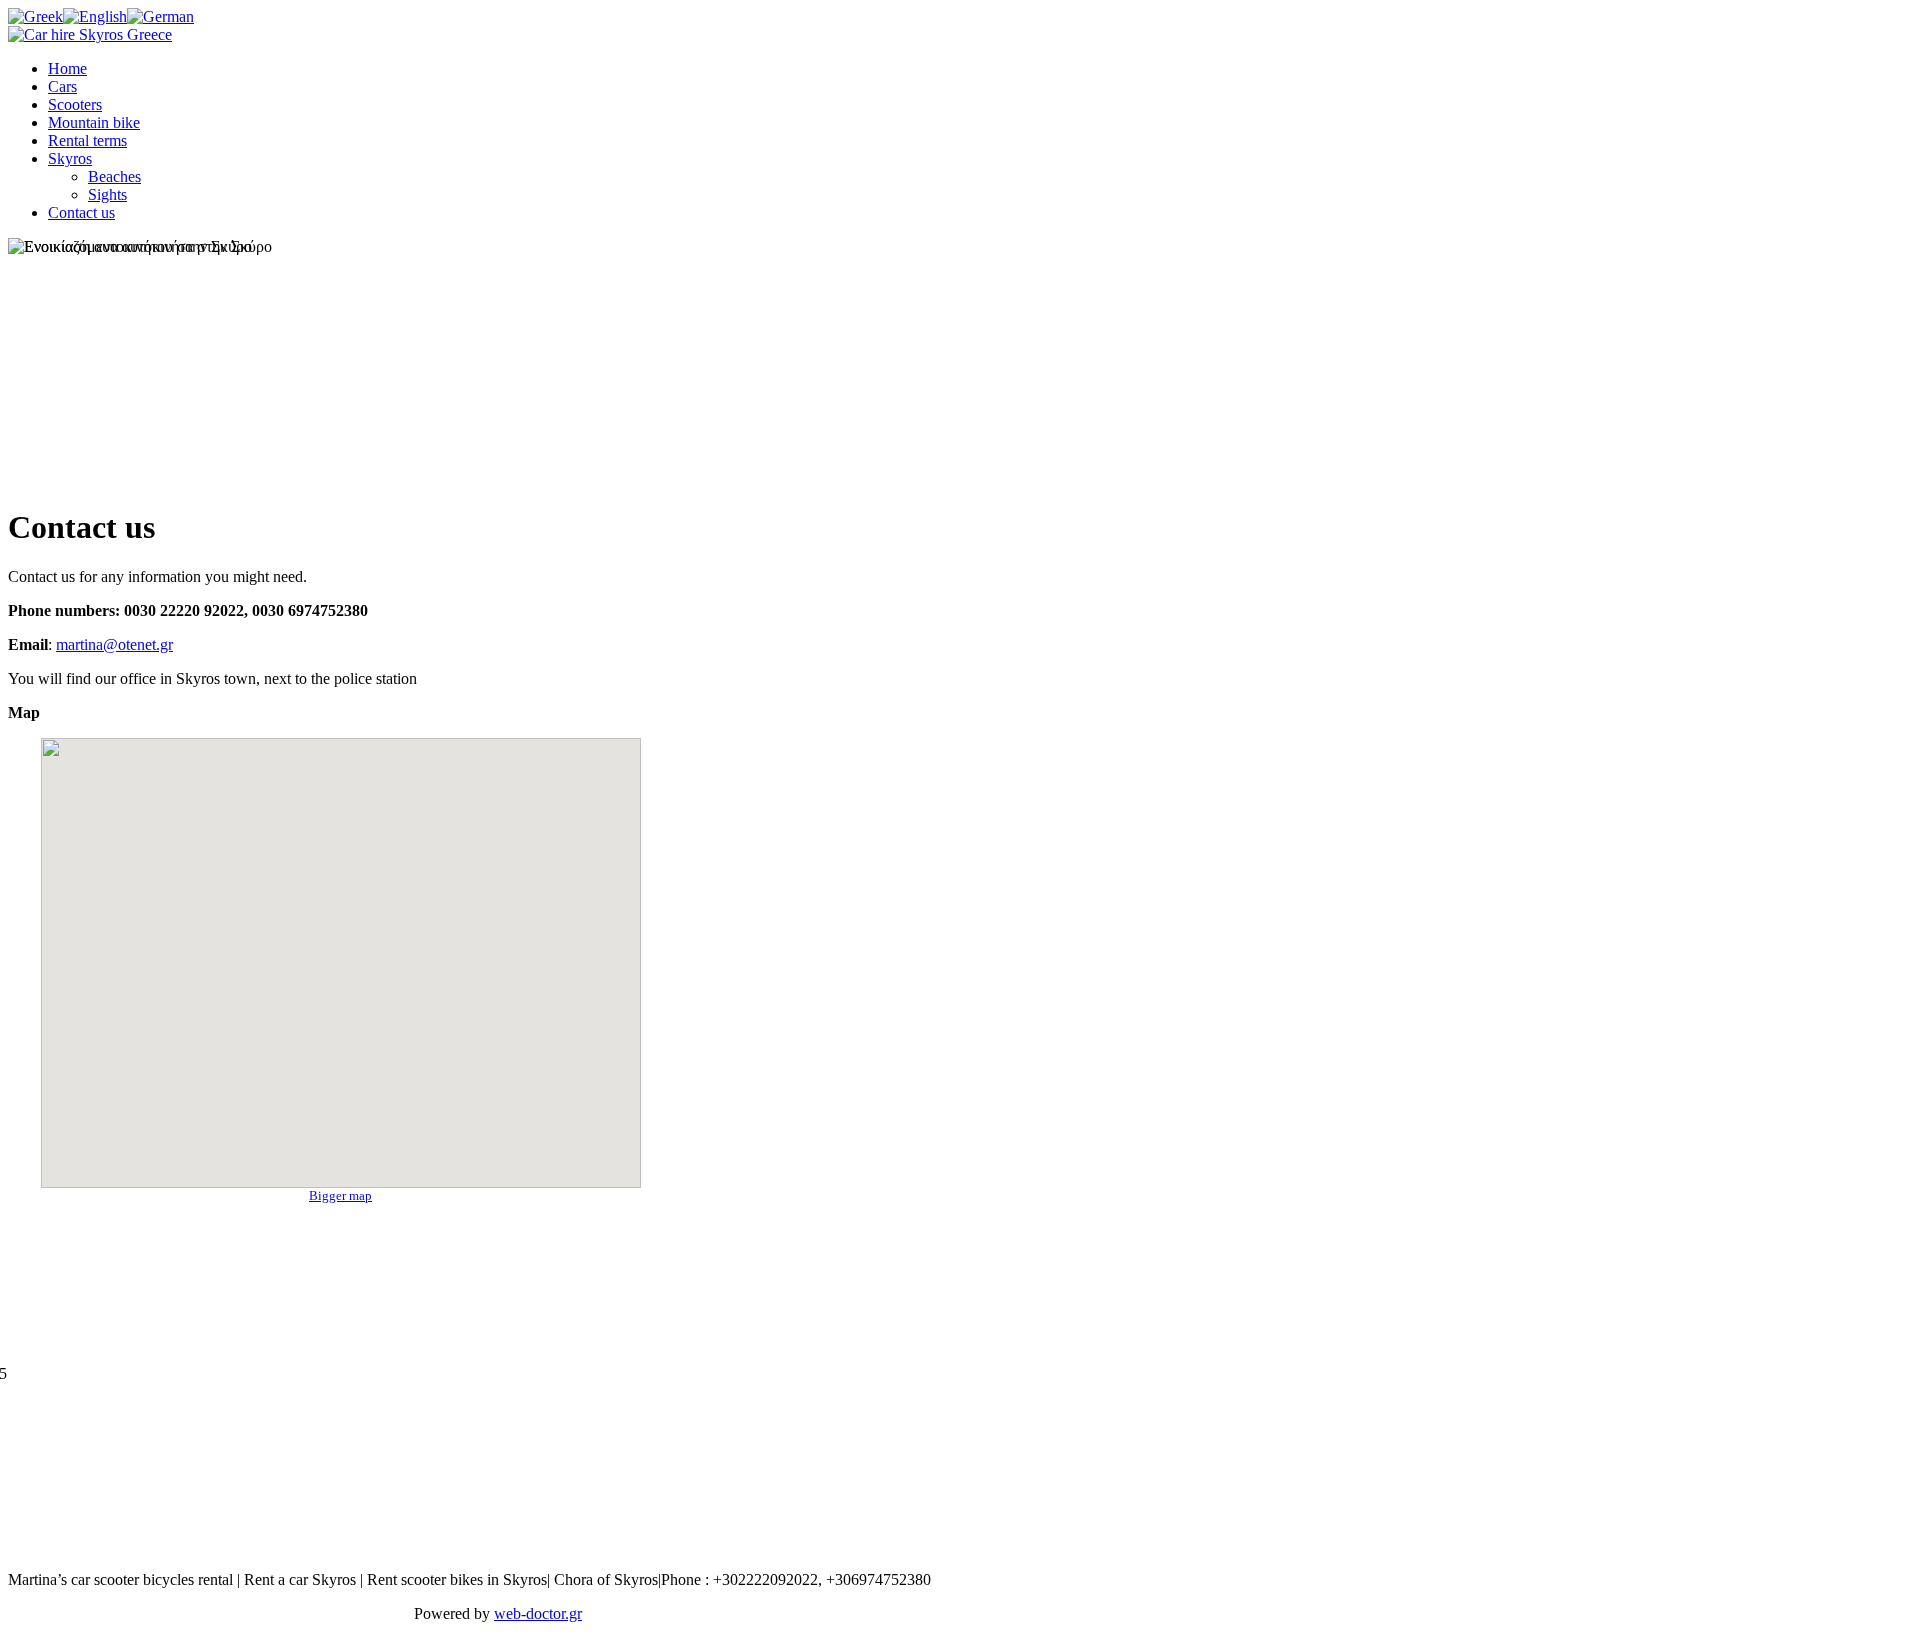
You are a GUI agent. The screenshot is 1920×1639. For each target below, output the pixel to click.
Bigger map (340, 1195)
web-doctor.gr (538, 1613)
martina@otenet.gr (114, 644)
